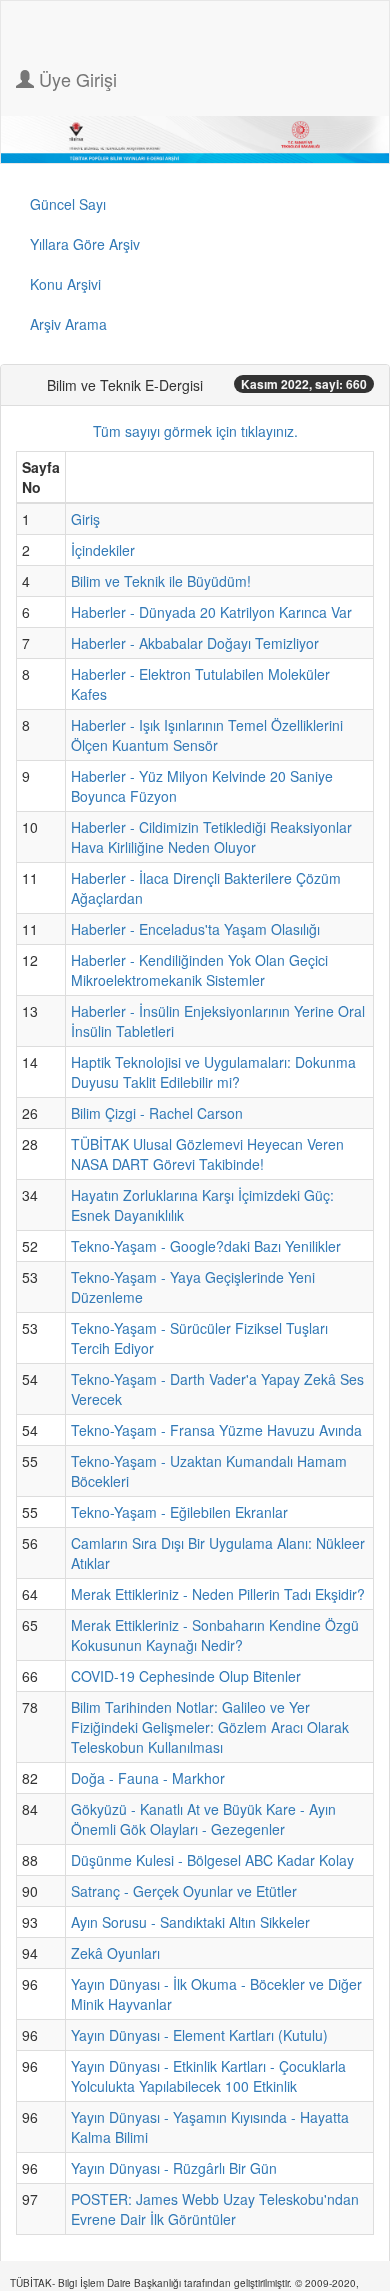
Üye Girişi (75, 79)
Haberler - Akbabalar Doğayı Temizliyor (195, 643)
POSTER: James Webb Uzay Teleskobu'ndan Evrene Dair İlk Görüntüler (215, 2209)
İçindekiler (103, 550)
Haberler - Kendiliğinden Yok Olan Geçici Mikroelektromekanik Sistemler (199, 970)
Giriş (85, 519)
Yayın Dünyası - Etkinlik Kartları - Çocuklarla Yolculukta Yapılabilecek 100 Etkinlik (208, 2076)
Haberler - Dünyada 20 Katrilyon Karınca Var (211, 612)
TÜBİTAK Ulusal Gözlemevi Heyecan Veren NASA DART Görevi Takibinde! (207, 1154)
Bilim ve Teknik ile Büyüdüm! (161, 581)
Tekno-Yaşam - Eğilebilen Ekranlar (179, 1512)
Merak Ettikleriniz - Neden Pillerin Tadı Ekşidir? (218, 1594)
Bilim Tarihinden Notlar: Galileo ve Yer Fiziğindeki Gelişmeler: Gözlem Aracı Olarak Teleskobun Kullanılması (210, 1727)
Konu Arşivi (65, 284)
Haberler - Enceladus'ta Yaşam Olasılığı (195, 929)
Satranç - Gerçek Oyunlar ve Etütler (184, 1891)
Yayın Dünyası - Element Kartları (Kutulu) (199, 2035)
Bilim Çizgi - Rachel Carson (157, 1113)
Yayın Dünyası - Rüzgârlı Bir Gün (174, 2168)
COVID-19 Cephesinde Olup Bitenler (186, 1676)
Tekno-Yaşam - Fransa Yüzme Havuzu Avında (216, 1430)
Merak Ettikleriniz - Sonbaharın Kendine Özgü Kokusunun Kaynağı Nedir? (215, 1635)
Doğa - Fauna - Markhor (148, 1778)
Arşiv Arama (68, 324)
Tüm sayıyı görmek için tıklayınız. (195, 431)
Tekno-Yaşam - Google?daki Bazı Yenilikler (206, 1246)
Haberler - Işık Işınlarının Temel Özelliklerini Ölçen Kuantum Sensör (207, 735)
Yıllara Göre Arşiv (85, 244)
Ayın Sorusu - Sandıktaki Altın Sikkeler (190, 1922)
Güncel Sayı (68, 204)
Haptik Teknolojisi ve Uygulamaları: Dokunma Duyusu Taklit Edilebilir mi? (213, 1072)
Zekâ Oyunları (115, 1953)
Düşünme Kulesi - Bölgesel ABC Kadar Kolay (212, 1860)
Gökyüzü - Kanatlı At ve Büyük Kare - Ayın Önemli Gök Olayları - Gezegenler (203, 1819)
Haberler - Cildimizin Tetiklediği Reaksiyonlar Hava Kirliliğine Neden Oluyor (211, 837)
